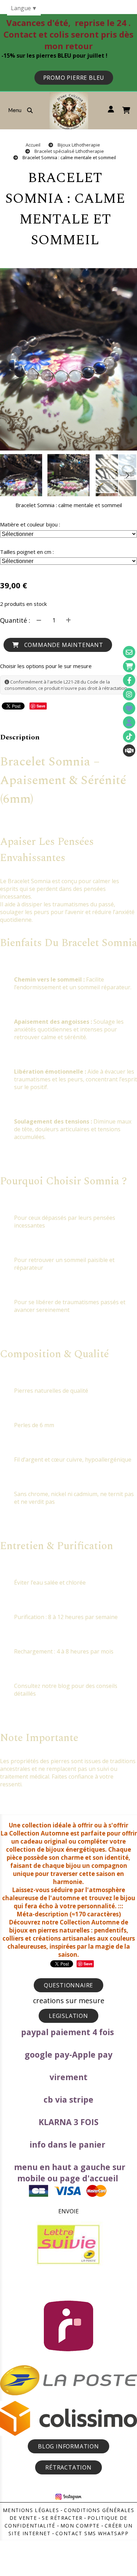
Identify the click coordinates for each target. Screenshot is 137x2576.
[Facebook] (129, 680)
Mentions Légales (31, 2510)
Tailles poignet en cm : (27, 552)
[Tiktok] (129, 736)
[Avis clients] (129, 708)
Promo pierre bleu (74, 78)
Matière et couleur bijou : (30, 524)
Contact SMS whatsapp (92, 2533)
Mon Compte (80, 2526)
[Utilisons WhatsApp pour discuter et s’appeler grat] (129, 750)
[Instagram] (129, 694)
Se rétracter (62, 2518)
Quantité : (15, 620)
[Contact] (129, 652)
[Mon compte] (129, 722)
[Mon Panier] (129, 666)
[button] (127, 475)
